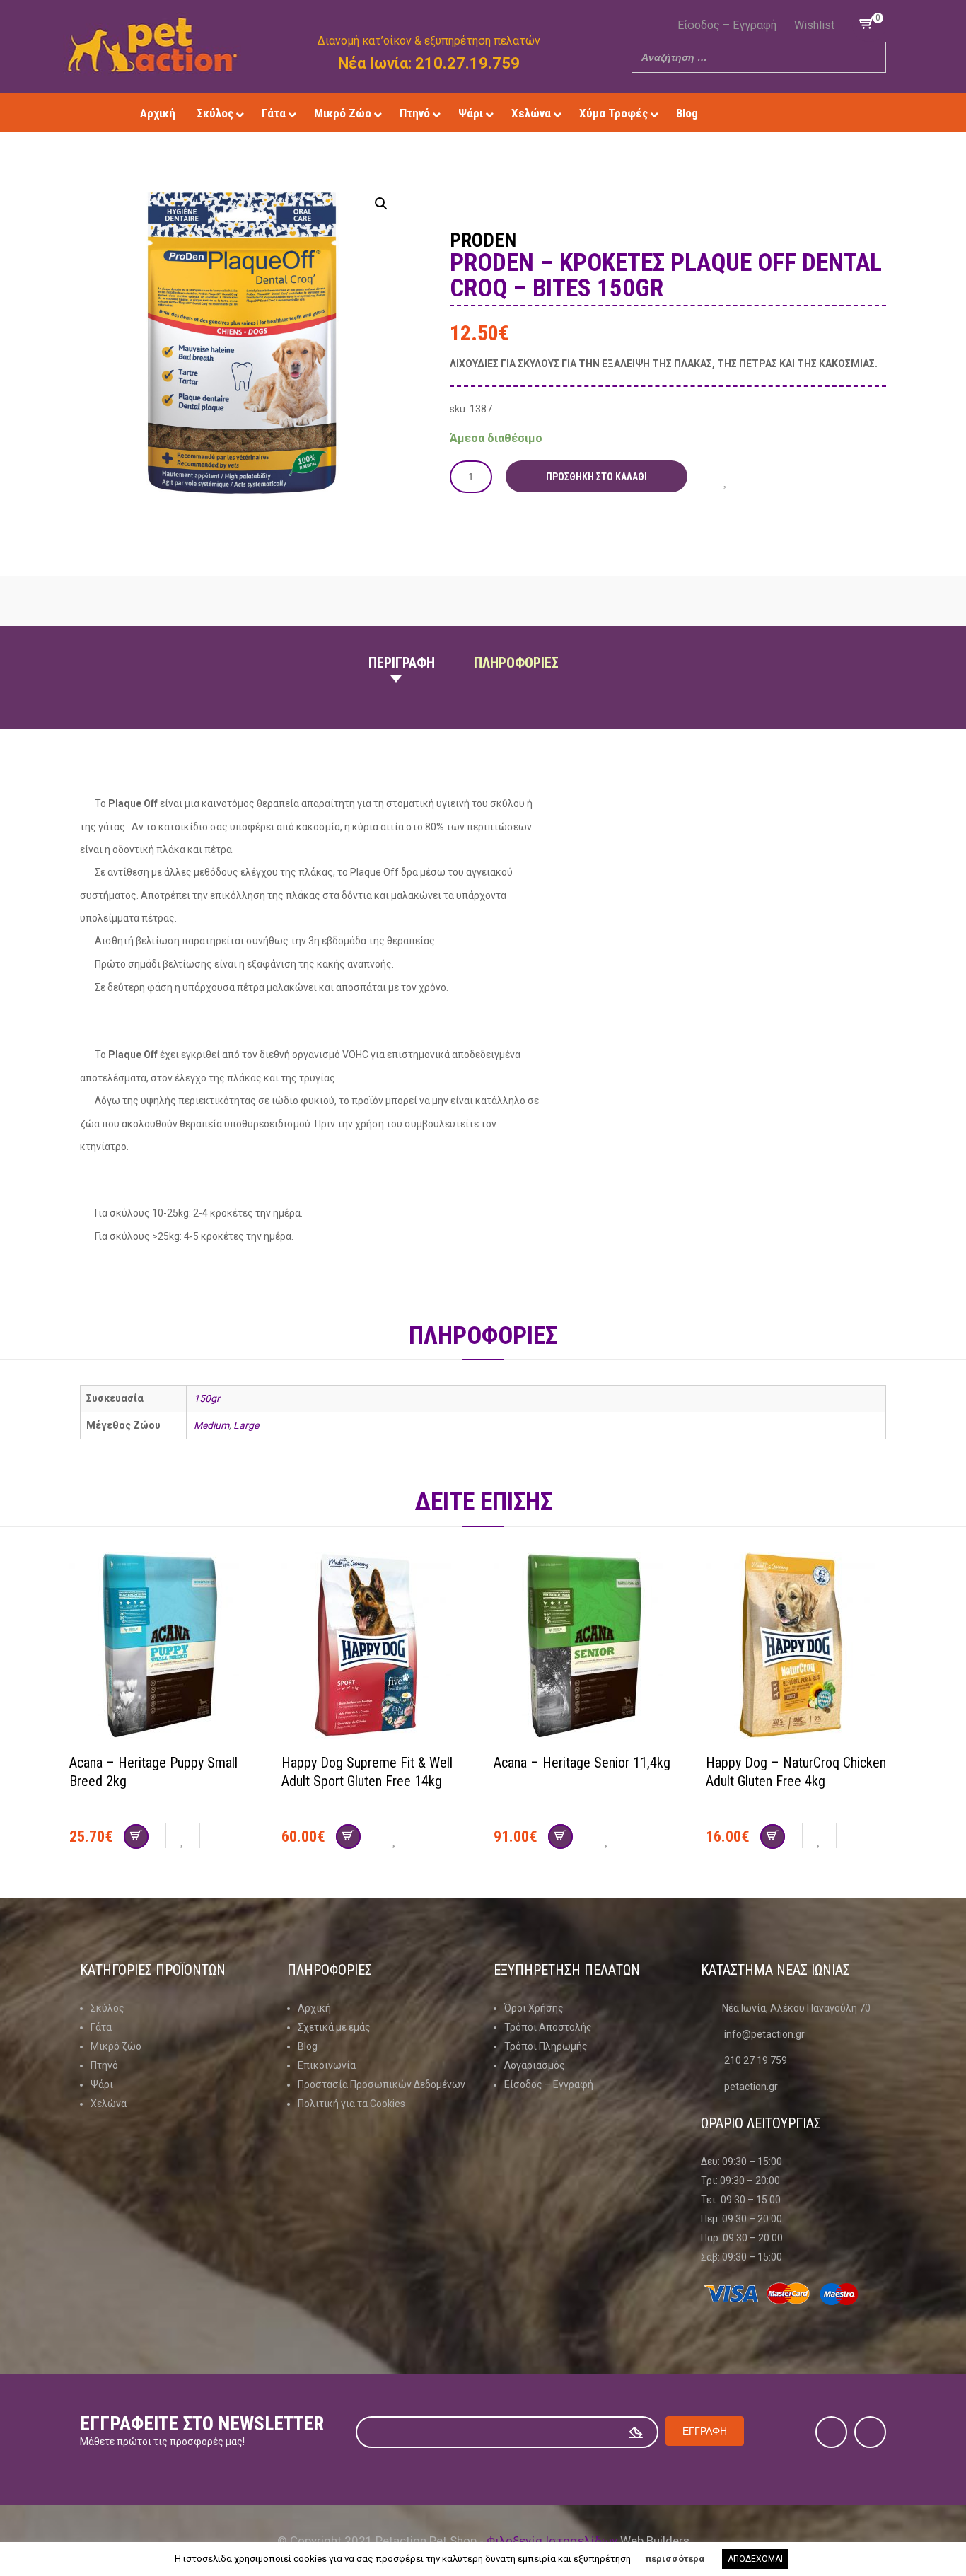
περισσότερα (675, 2559)
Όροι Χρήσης (534, 2008)
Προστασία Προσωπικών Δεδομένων (382, 2084)
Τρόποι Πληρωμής (546, 2046)
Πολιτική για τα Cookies (351, 2104)
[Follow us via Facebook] (768, 113)
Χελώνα (109, 2104)
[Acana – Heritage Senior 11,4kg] (589, 1647)
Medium (211, 1425)
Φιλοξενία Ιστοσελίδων (552, 2541)
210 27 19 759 (756, 2060)
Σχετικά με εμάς (334, 2027)
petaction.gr (751, 2087)
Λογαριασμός (535, 2065)
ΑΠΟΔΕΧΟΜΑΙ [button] (755, 2559)
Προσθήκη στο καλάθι (597, 477)
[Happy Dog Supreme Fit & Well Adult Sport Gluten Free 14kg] (377, 1647)
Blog (308, 2046)
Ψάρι (102, 2084)
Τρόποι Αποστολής (548, 2027)
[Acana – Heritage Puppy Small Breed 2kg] (165, 1647)
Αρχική (314, 2008)
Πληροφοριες (516, 663)
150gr (207, 1398)
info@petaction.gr (764, 2034)
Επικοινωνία (327, 2065)
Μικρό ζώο (116, 2046)
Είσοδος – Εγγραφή (727, 25)
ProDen (483, 240)
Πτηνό (104, 2065)
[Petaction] (152, 45)
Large (246, 1425)
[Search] (871, 57)
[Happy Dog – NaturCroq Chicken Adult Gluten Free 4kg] (801, 1647)
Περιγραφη (402, 663)
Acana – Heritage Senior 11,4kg (582, 1763)
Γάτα (101, 2027)
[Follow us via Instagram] (789, 113)
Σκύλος (107, 2008)
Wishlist (814, 25)
